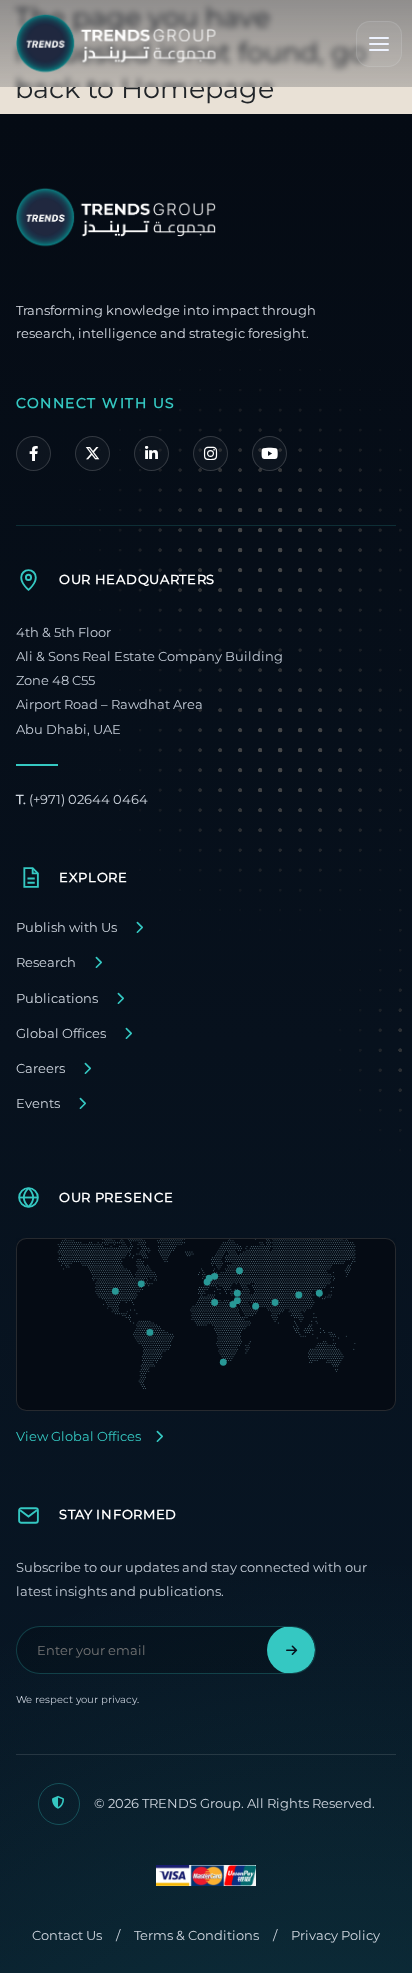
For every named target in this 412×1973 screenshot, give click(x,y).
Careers (40, 1068)
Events (38, 1103)
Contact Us (67, 1935)
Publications (57, 998)
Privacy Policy (335, 1935)
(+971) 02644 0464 (82, 799)
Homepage (197, 88)
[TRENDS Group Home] (116, 43)
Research (46, 962)
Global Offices (61, 1033)
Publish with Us (66, 927)
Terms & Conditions (196, 1935)
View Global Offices (78, 1436)
